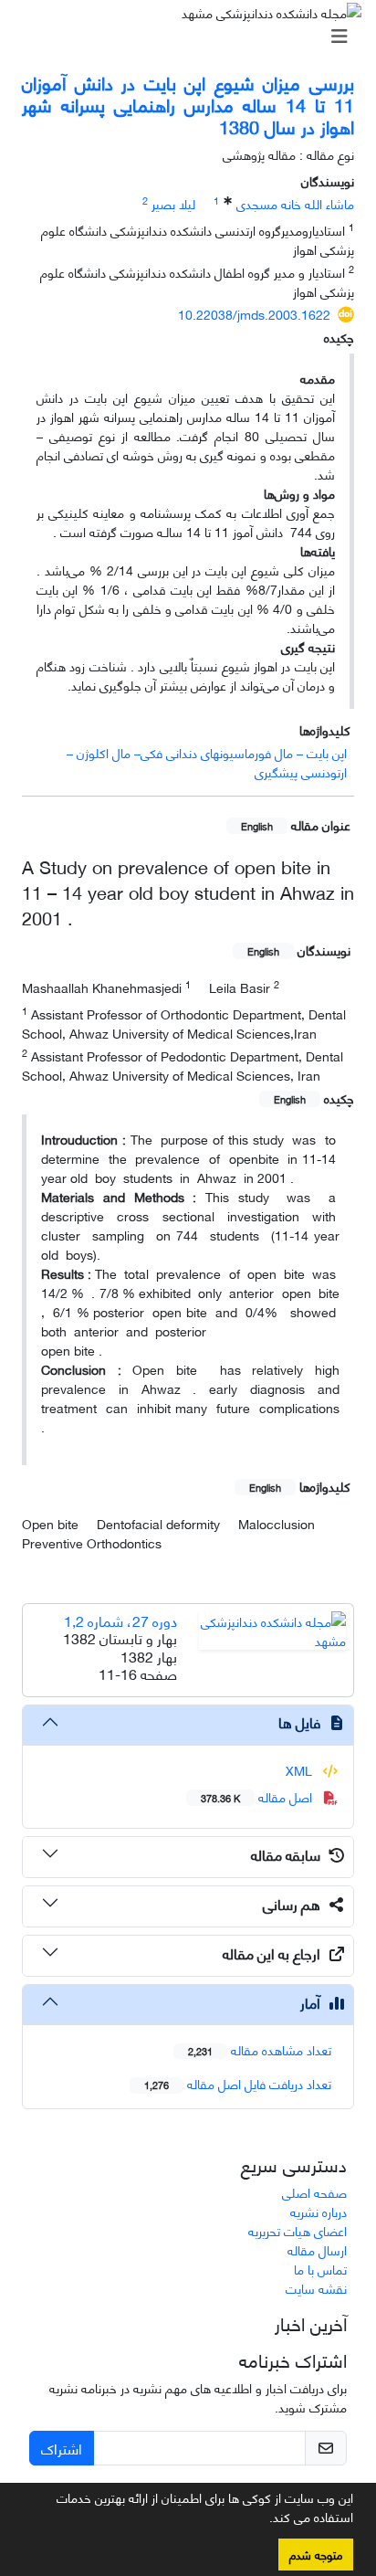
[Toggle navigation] (193, 36)
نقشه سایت (316, 2288)
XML (301, 1770)
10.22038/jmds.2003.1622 (254, 314)
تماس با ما (320, 2269)
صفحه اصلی (314, 2192)
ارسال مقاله (317, 2249)
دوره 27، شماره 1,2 (120, 1620)
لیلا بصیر (173, 203)
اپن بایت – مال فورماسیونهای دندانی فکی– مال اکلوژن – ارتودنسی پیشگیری (207, 762)
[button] (263, 2520)
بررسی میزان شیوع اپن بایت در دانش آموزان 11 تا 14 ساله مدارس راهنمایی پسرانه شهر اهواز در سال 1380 (188, 104)
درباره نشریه (319, 2211)
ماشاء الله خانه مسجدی (295, 203)
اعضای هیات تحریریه (298, 2230)
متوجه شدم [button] (316, 2554)
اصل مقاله (258, 1796)
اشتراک (62, 2448)
